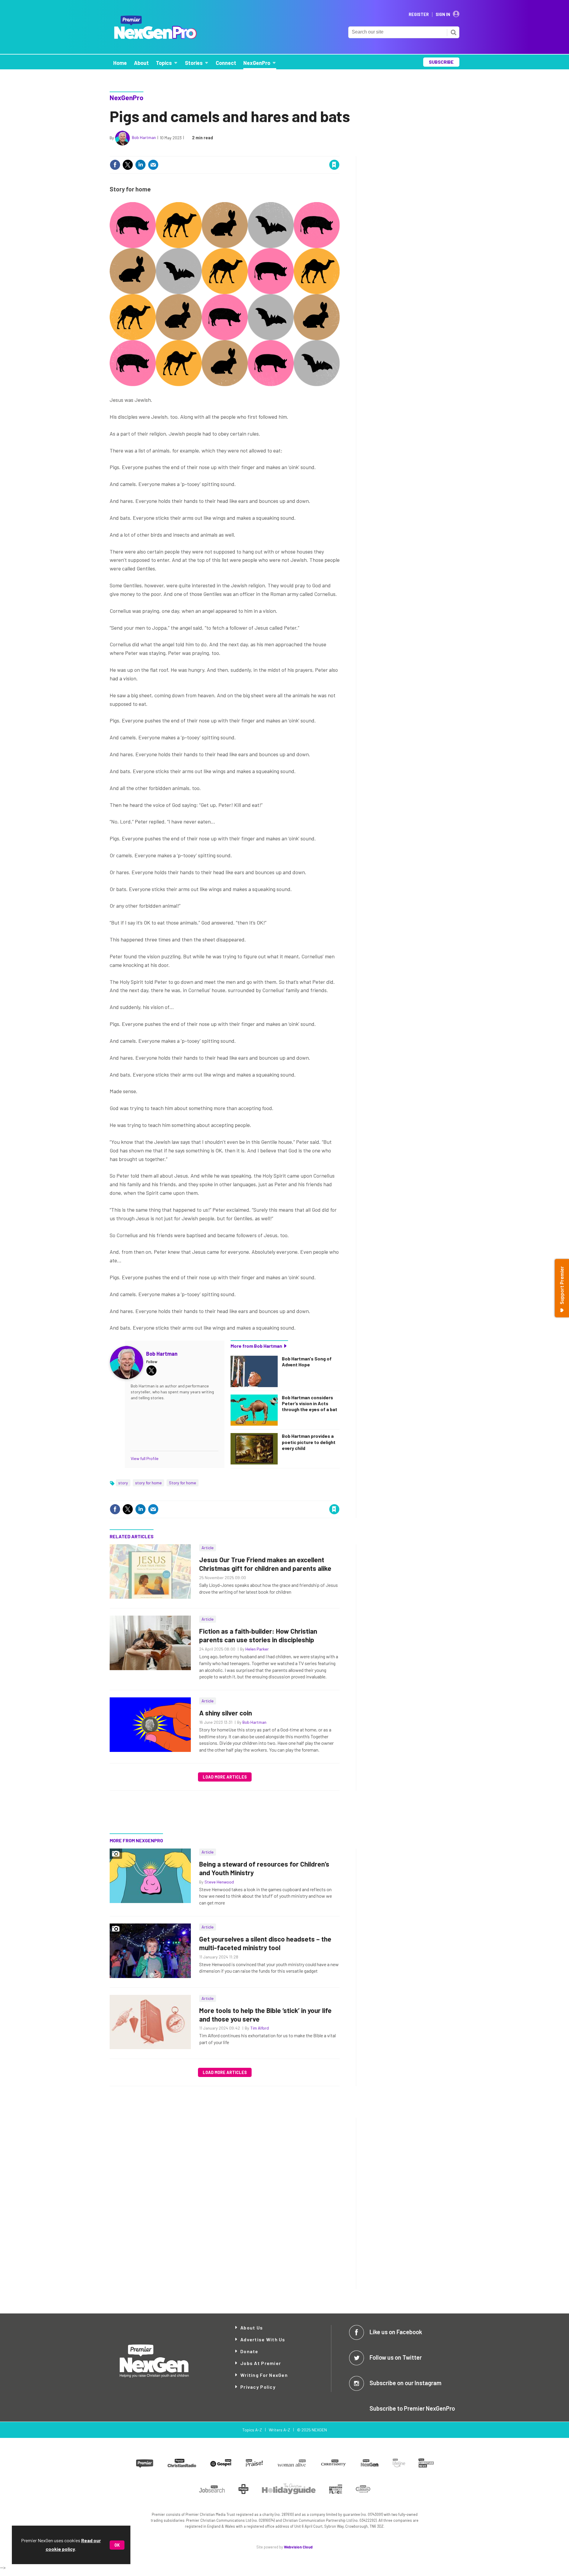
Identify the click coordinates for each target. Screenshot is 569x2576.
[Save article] (334, 165)
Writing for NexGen (264, 2375)
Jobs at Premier (261, 2363)
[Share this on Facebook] (115, 165)
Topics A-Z (252, 2430)
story (123, 1483)
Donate (249, 2351)
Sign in (264, 152)
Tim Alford (259, 2028)
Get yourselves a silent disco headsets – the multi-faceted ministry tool (265, 1943)
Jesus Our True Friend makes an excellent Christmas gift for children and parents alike (265, 1564)
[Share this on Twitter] (128, 165)
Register (419, 15)
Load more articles (225, 1777)
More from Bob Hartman (256, 1346)
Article (208, 1548)
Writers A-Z (279, 2430)
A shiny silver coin (226, 1713)
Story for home (183, 1483)
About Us (252, 2328)
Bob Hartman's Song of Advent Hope (307, 1361)
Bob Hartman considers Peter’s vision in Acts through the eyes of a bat (310, 1403)
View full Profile (145, 1458)
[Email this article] (153, 165)
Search (453, 32)
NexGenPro (127, 97)
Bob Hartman (144, 137)
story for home (148, 1483)
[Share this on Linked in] (140, 165)
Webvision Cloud (298, 2547)
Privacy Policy (258, 2387)
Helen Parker (257, 1649)
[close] (339, 152)
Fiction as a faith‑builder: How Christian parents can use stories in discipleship (258, 1635)
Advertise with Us (263, 2339)
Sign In (443, 15)
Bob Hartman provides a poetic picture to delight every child (309, 1442)
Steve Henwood (219, 1882)
